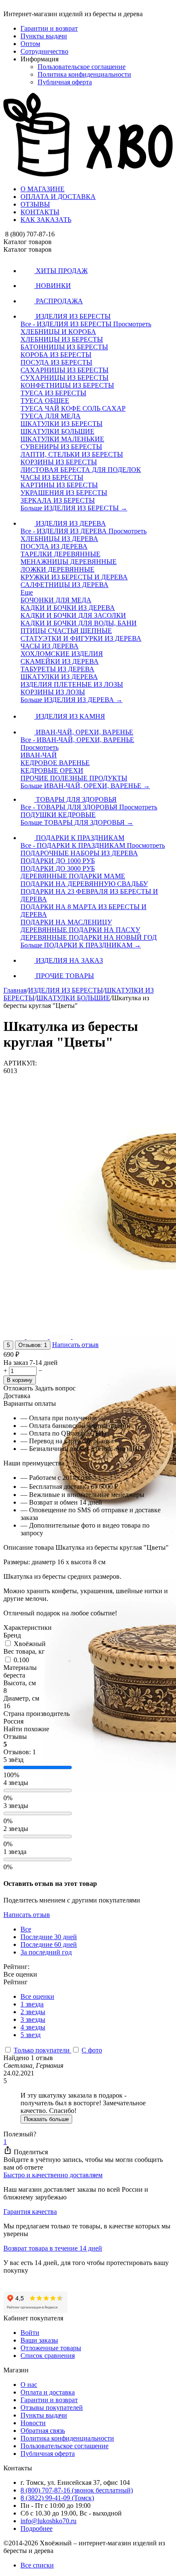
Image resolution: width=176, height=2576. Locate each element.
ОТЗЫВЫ (35, 204)
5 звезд (31, 2035)
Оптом (30, 44)
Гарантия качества (30, 2212)
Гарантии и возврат (49, 28)
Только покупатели (43, 2050)
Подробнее (37, 2529)
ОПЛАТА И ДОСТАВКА (58, 197)
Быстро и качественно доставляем (53, 2175)
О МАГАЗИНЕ (43, 189)
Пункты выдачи (44, 36)
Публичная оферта (65, 82)
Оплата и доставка (48, 2392)
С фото (92, 2050)
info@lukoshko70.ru (48, 2521)
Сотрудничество (44, 51)
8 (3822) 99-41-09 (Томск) (57, 2498)
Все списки (37, 2565)
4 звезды (33, 2027)
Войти (30, 2333)
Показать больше (46, 2119)
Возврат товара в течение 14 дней (53, 2248)
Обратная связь (43, 2431)
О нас (29, 2385)
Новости (33, 2423)
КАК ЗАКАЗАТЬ (46, 220)
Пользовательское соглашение (82, 67)
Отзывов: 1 (33, 1345)
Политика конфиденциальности (84, 74)
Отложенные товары (51, 2348)
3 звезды (33, 2019)
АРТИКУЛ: (20, 1063)
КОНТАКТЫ (40, 212)
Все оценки (37, 1996)
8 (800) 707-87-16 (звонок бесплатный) (77, 2490)
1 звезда (32, 2004)
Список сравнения (48, 2356)
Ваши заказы (39, 2340)
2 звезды (33, 2012)
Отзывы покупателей (52, 2408)
